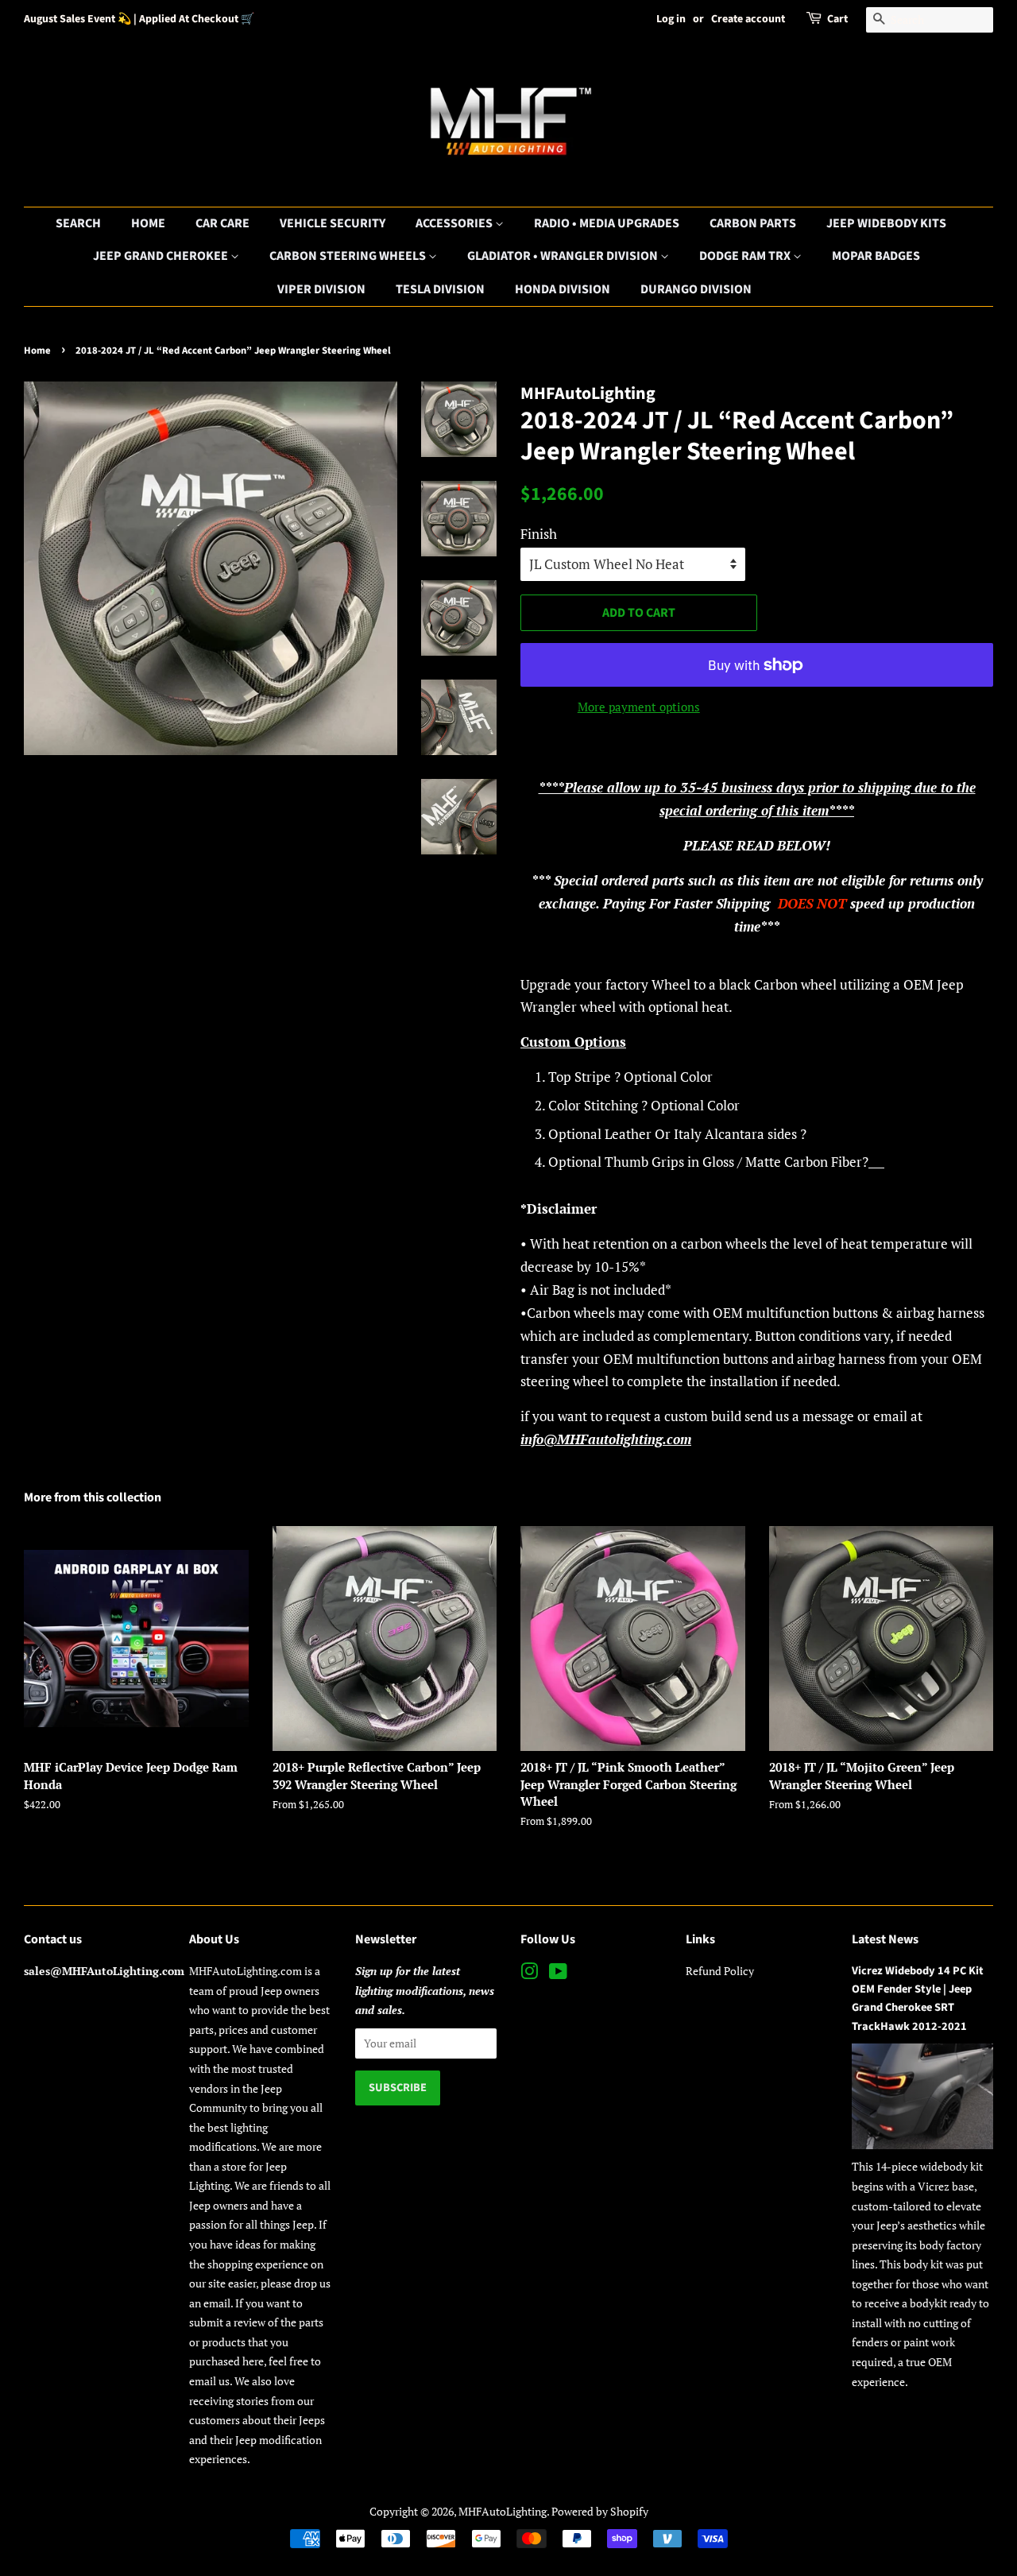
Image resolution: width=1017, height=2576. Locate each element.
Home (148, 223)
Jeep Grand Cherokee (162, 256)
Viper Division (321, 289)
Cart (837, 19)
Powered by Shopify (600, 2511)
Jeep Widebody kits (886, 223)
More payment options (639, 707)
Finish (539, 534)
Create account (748, 19)
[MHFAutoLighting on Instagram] (529, 1974)
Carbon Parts (753, 223)
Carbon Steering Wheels (349, 256)
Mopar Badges (876, 256)
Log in (671, 19)
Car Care (222, 223)
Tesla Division (440, 289)
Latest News (885, 1939)
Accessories (455, 223)
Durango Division (696, 289)
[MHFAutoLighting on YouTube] (558, 1974)
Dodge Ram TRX (746, 256)
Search (78, 223)
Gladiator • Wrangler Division (564, 256)
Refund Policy (720, 1971)
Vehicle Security (333, 223)
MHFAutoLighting (503, 2511)
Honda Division (563, 289)
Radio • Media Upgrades (607, 223)
